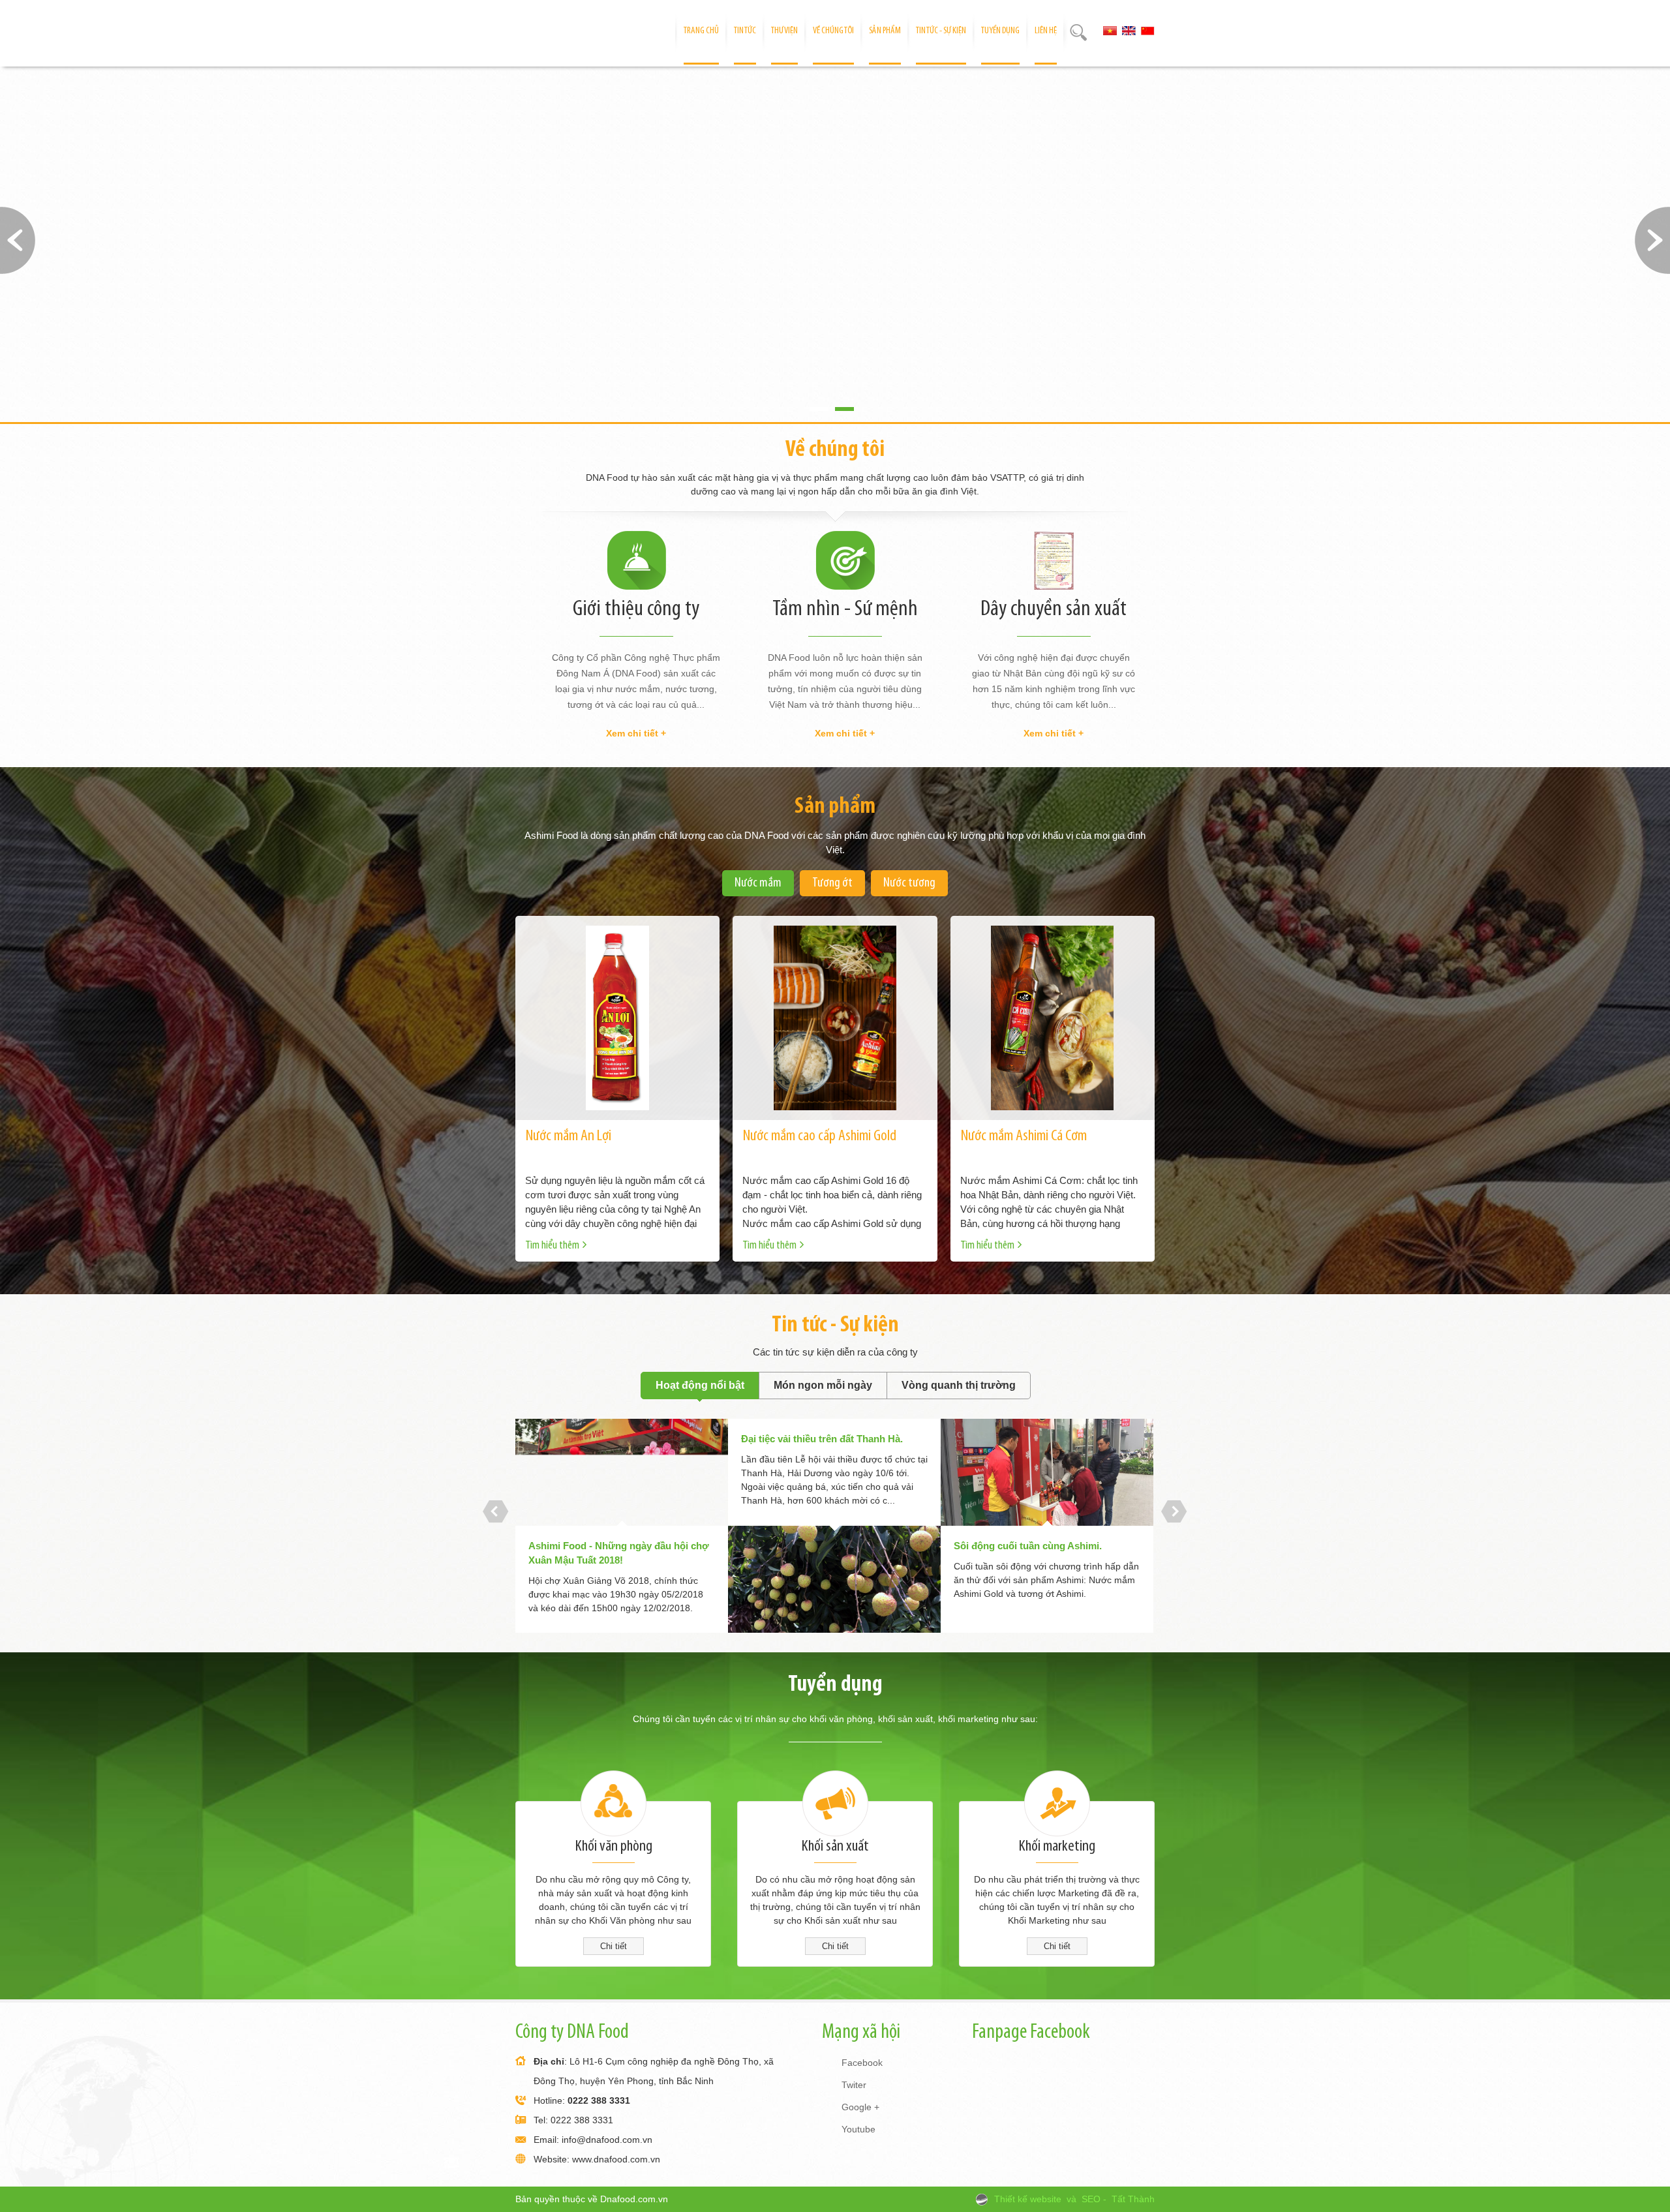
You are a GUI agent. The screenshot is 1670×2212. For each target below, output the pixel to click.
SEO (1091, 2199)
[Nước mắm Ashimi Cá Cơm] (1053, 1018)
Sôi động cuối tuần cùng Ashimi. (1028, 1546)
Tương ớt (832, 883)
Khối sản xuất (835, 1846)
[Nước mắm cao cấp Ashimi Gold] (835, 1018)
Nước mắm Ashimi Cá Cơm (1024, 1136)
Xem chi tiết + (636, 733)
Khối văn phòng (614, 1846)
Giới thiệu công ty (636, 610)
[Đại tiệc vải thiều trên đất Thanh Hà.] (834, 1579)
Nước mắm (758, 883)
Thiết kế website (1028, 2199)
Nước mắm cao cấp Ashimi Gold (819, 1136)
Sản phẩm (835, 807)
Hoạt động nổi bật (700, 1385)
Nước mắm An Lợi (568, 1136)
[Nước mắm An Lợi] (617, 1018)
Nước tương (909, 883)
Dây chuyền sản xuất (1054, 610)
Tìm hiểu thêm (552, 1246)
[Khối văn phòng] (613, 1804)
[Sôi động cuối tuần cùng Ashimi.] (1047, 1472)
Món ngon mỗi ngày (823, 1385)
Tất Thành (1133, 2199)
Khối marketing (1057, 1846)
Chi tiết (614, 1946)
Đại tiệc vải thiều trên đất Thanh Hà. (822, 1439)
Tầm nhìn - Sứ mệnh (845, 610)
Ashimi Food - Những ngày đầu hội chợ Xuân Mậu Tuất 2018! (619, 1553)
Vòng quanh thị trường (959, 1385)
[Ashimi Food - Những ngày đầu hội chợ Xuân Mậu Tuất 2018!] (622, 1472)
